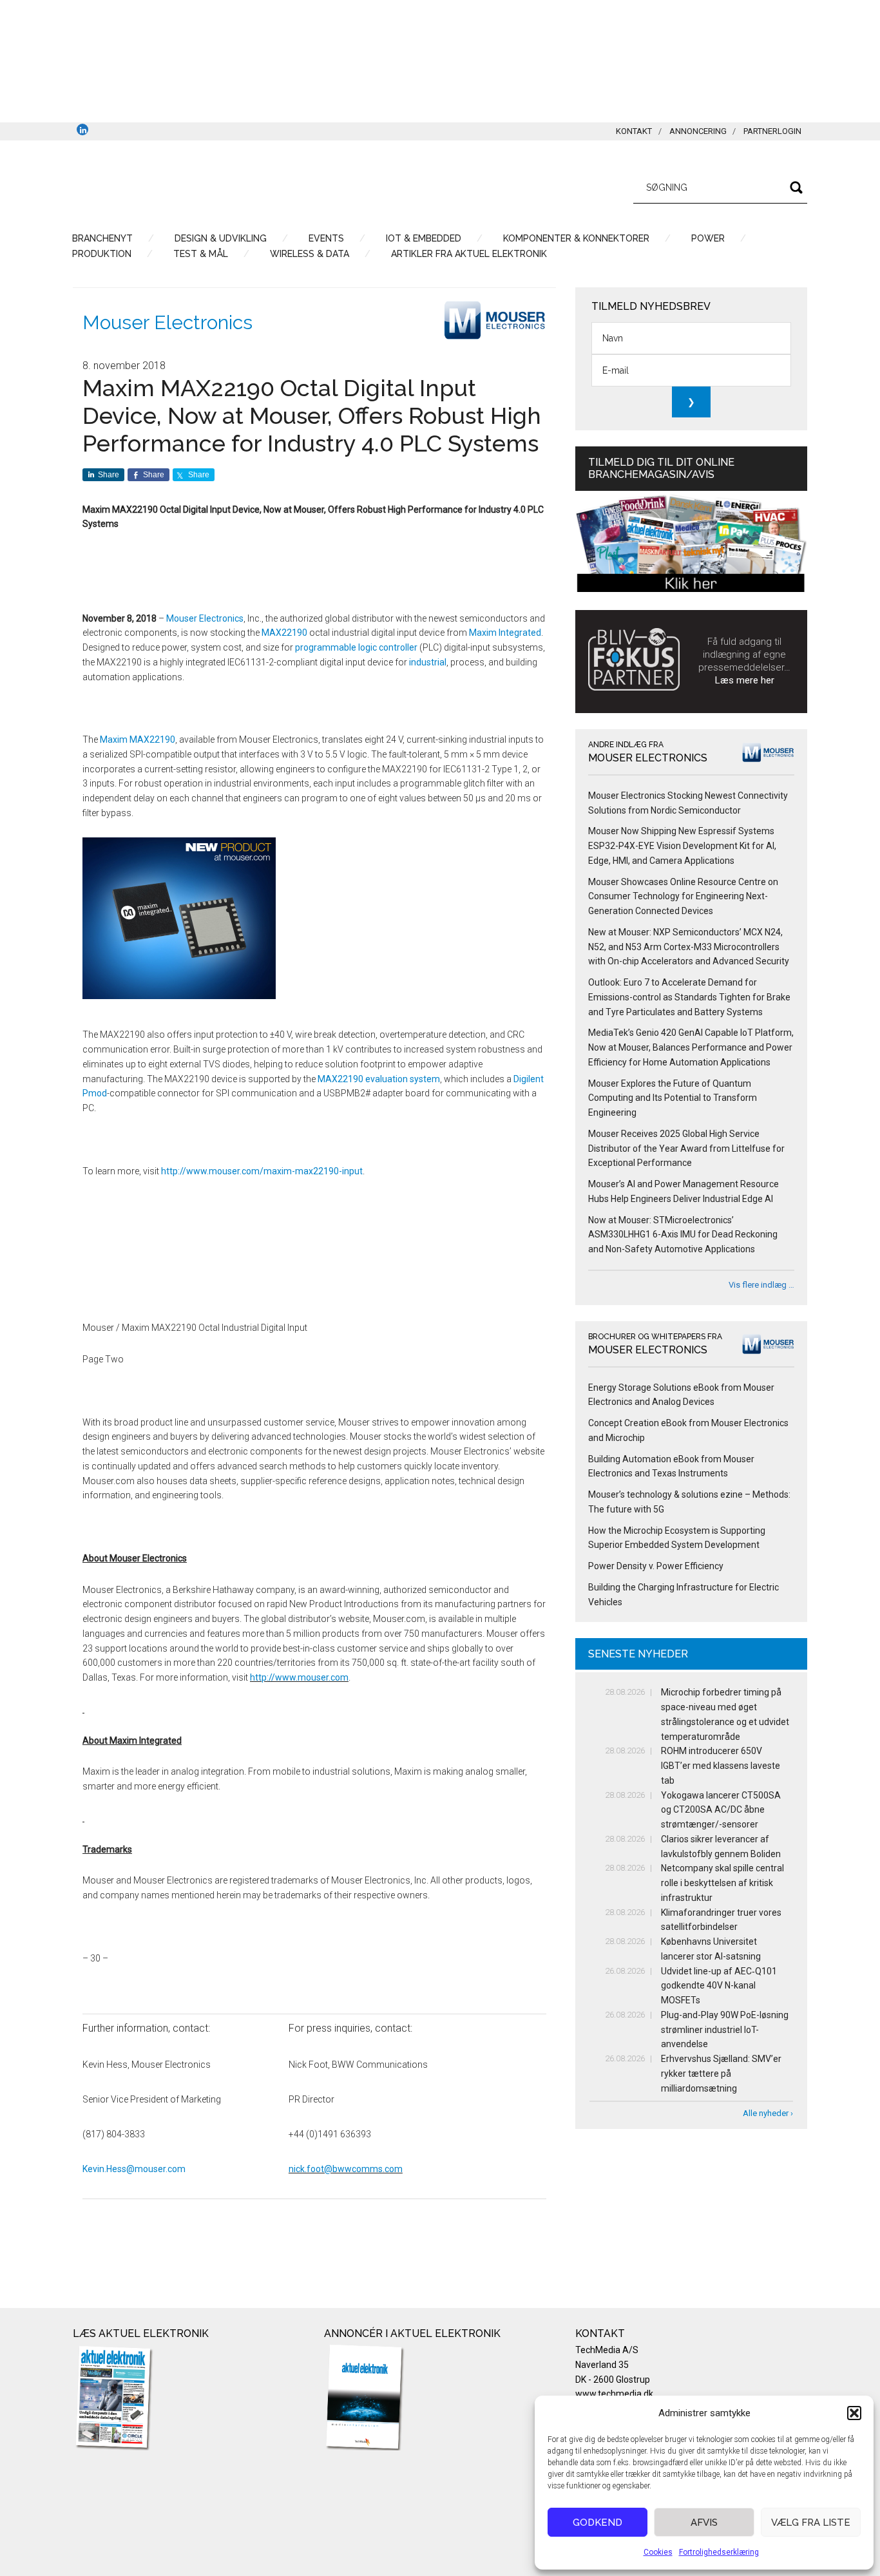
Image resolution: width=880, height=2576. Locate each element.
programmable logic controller (356, 647)
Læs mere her (745, 680)
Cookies (658, 2552)
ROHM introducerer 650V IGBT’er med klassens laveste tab (721, 1766)
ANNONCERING (698, 131)
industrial (428, 662)
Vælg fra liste (811, 2523)
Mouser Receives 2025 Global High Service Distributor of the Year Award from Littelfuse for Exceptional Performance (686, 1149)
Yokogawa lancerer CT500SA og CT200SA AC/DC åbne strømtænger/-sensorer (721, 1810)
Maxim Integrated (505, 633)
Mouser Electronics (167, 322)
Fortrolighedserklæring (719, 2552)
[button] (854, 2413)
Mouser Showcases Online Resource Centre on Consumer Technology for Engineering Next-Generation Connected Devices (683, 897)
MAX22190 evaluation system (379, 1079)
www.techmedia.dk (614, 2394)
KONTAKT (634, 131)
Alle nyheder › (768, 2113)
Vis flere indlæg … (761, 1285)
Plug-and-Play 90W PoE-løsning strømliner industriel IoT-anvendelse (725, 2030)
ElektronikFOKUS (195, 186)
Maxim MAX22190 (138, 739)
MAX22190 (284, 633)
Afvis (704, 2523)
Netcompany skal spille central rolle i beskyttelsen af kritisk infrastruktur (722, 1883)
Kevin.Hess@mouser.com (134, 2169)
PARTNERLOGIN (772, 131)
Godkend (598, 2523)
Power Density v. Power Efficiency (656, 1566)
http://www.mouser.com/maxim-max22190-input (262, 1171)
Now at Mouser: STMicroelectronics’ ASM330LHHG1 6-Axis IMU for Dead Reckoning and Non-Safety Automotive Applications (683, 1235)
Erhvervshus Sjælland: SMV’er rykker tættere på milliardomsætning (721, 2074)
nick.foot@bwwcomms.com (346, 2169)
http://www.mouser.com (299, 1677)
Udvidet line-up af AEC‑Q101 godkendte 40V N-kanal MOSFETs (719, 1986)
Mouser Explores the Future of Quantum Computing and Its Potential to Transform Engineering (673, 1098)
